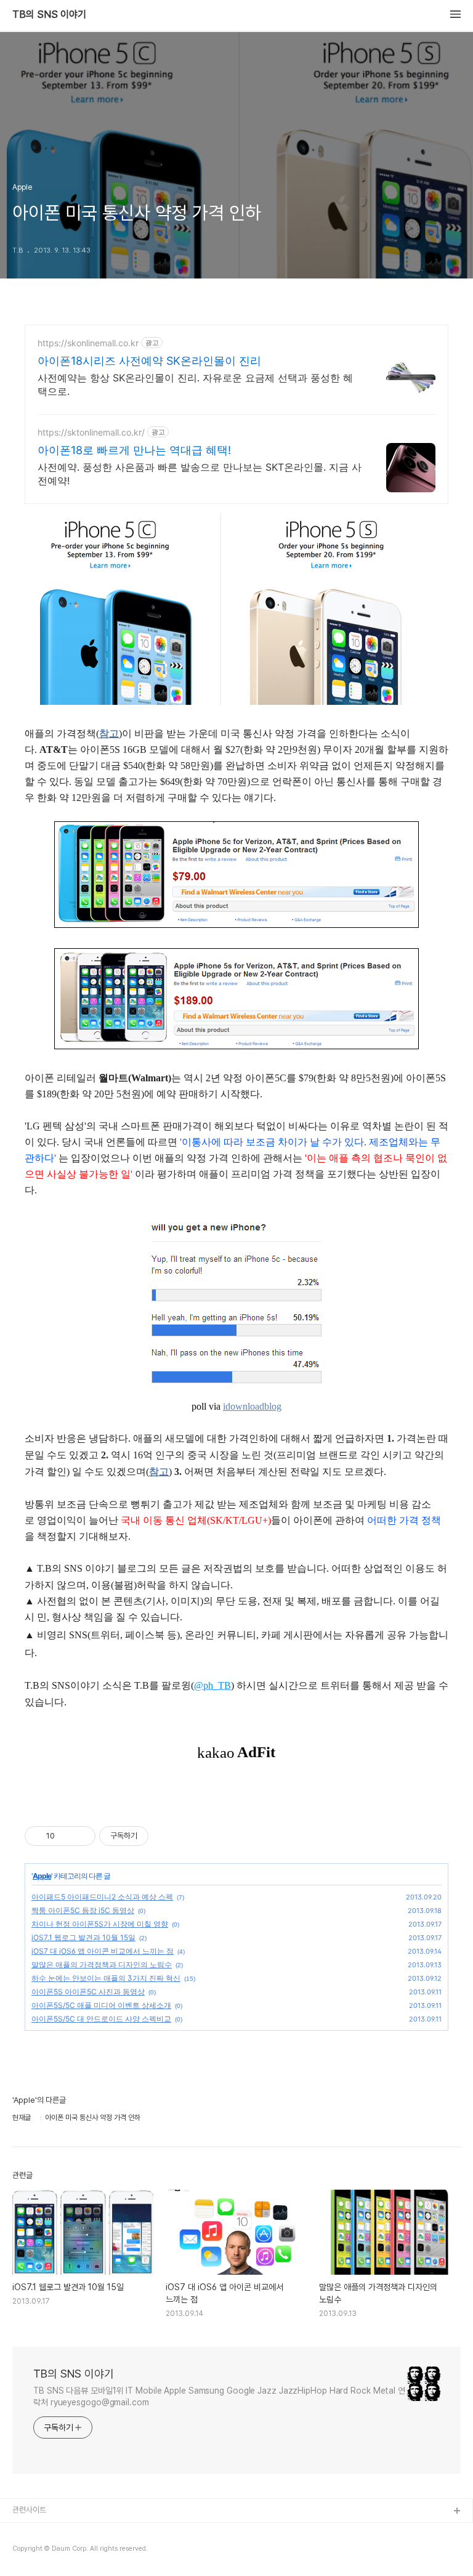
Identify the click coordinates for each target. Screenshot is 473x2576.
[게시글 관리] (82, 1836)
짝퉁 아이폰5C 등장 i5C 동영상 (83, 1910)
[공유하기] (66, 1836)
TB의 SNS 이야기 (49, 15)
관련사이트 (29, 2510)
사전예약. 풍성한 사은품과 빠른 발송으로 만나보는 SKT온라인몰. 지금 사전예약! (200, 474)
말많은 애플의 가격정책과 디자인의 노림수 (102, 1965)
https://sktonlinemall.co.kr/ (91, 432)
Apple (42, 1876)
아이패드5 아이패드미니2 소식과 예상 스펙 (102, 1897)
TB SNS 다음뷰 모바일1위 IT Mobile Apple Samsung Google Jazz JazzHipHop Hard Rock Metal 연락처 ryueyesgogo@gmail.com (219, 2396)
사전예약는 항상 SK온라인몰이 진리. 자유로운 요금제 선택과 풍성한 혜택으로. (195, 384)
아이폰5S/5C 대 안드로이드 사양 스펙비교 (101, 2019)
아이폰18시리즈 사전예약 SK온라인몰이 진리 (149, 361)
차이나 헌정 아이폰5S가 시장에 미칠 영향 (100, 1924)
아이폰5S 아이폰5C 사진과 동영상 (88, 1992)
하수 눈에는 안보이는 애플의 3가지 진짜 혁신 (106, 1978)
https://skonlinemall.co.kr (88, 343)
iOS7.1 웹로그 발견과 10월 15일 (83, 1937)
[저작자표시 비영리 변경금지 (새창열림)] (165, 1836)
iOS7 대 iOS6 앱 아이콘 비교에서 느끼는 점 (103, 1951)
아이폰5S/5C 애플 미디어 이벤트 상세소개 (101, 2005)
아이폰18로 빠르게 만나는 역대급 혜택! (134, 450)
